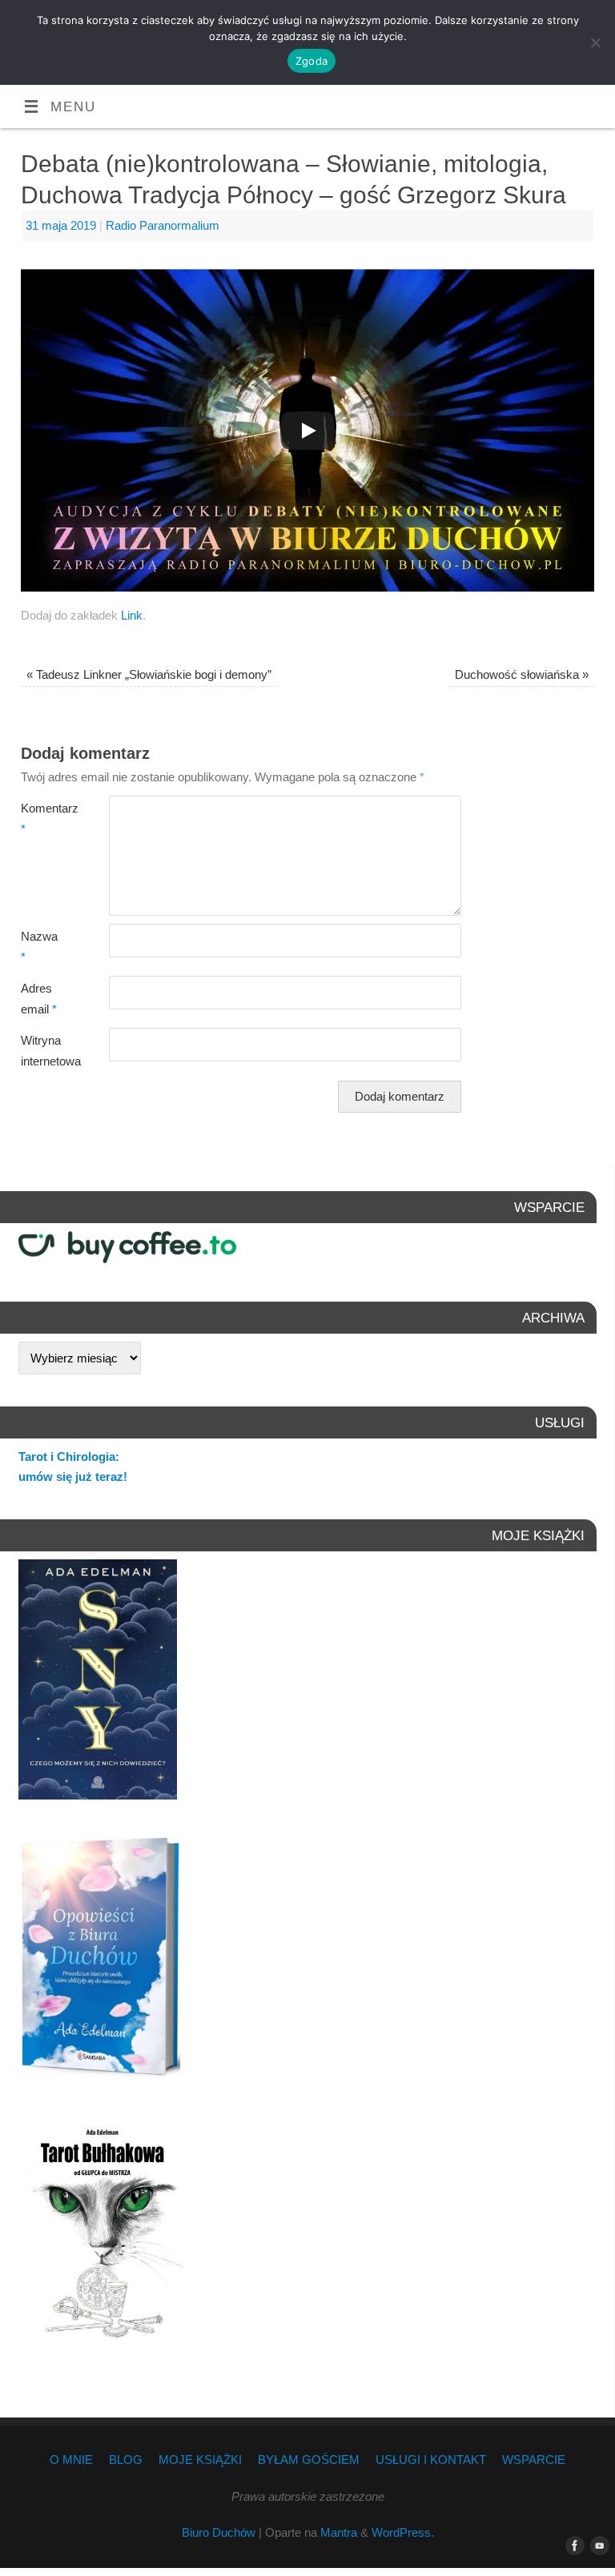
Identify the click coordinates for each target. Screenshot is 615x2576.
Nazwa (39, 947)
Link (132, 615)
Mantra (339, 2532)
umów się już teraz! (73, 1477)
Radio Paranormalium (163, 225)
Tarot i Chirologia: (69, 1457)
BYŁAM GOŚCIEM (309, 2460)
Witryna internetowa (43, 1051)
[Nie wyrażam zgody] (595, 42)
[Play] (307, 431)
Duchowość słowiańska (522, 674)
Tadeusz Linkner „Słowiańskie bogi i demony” (149, 674)
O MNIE (71, 2460)
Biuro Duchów (219, 2532)
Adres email (39, 999)
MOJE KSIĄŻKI (200, 2460)
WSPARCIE (534, 2460)
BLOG (126, 2460)
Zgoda (312, 61)
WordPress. (403, 2532)
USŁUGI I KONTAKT (431, 2460)
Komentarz (43, 819)
